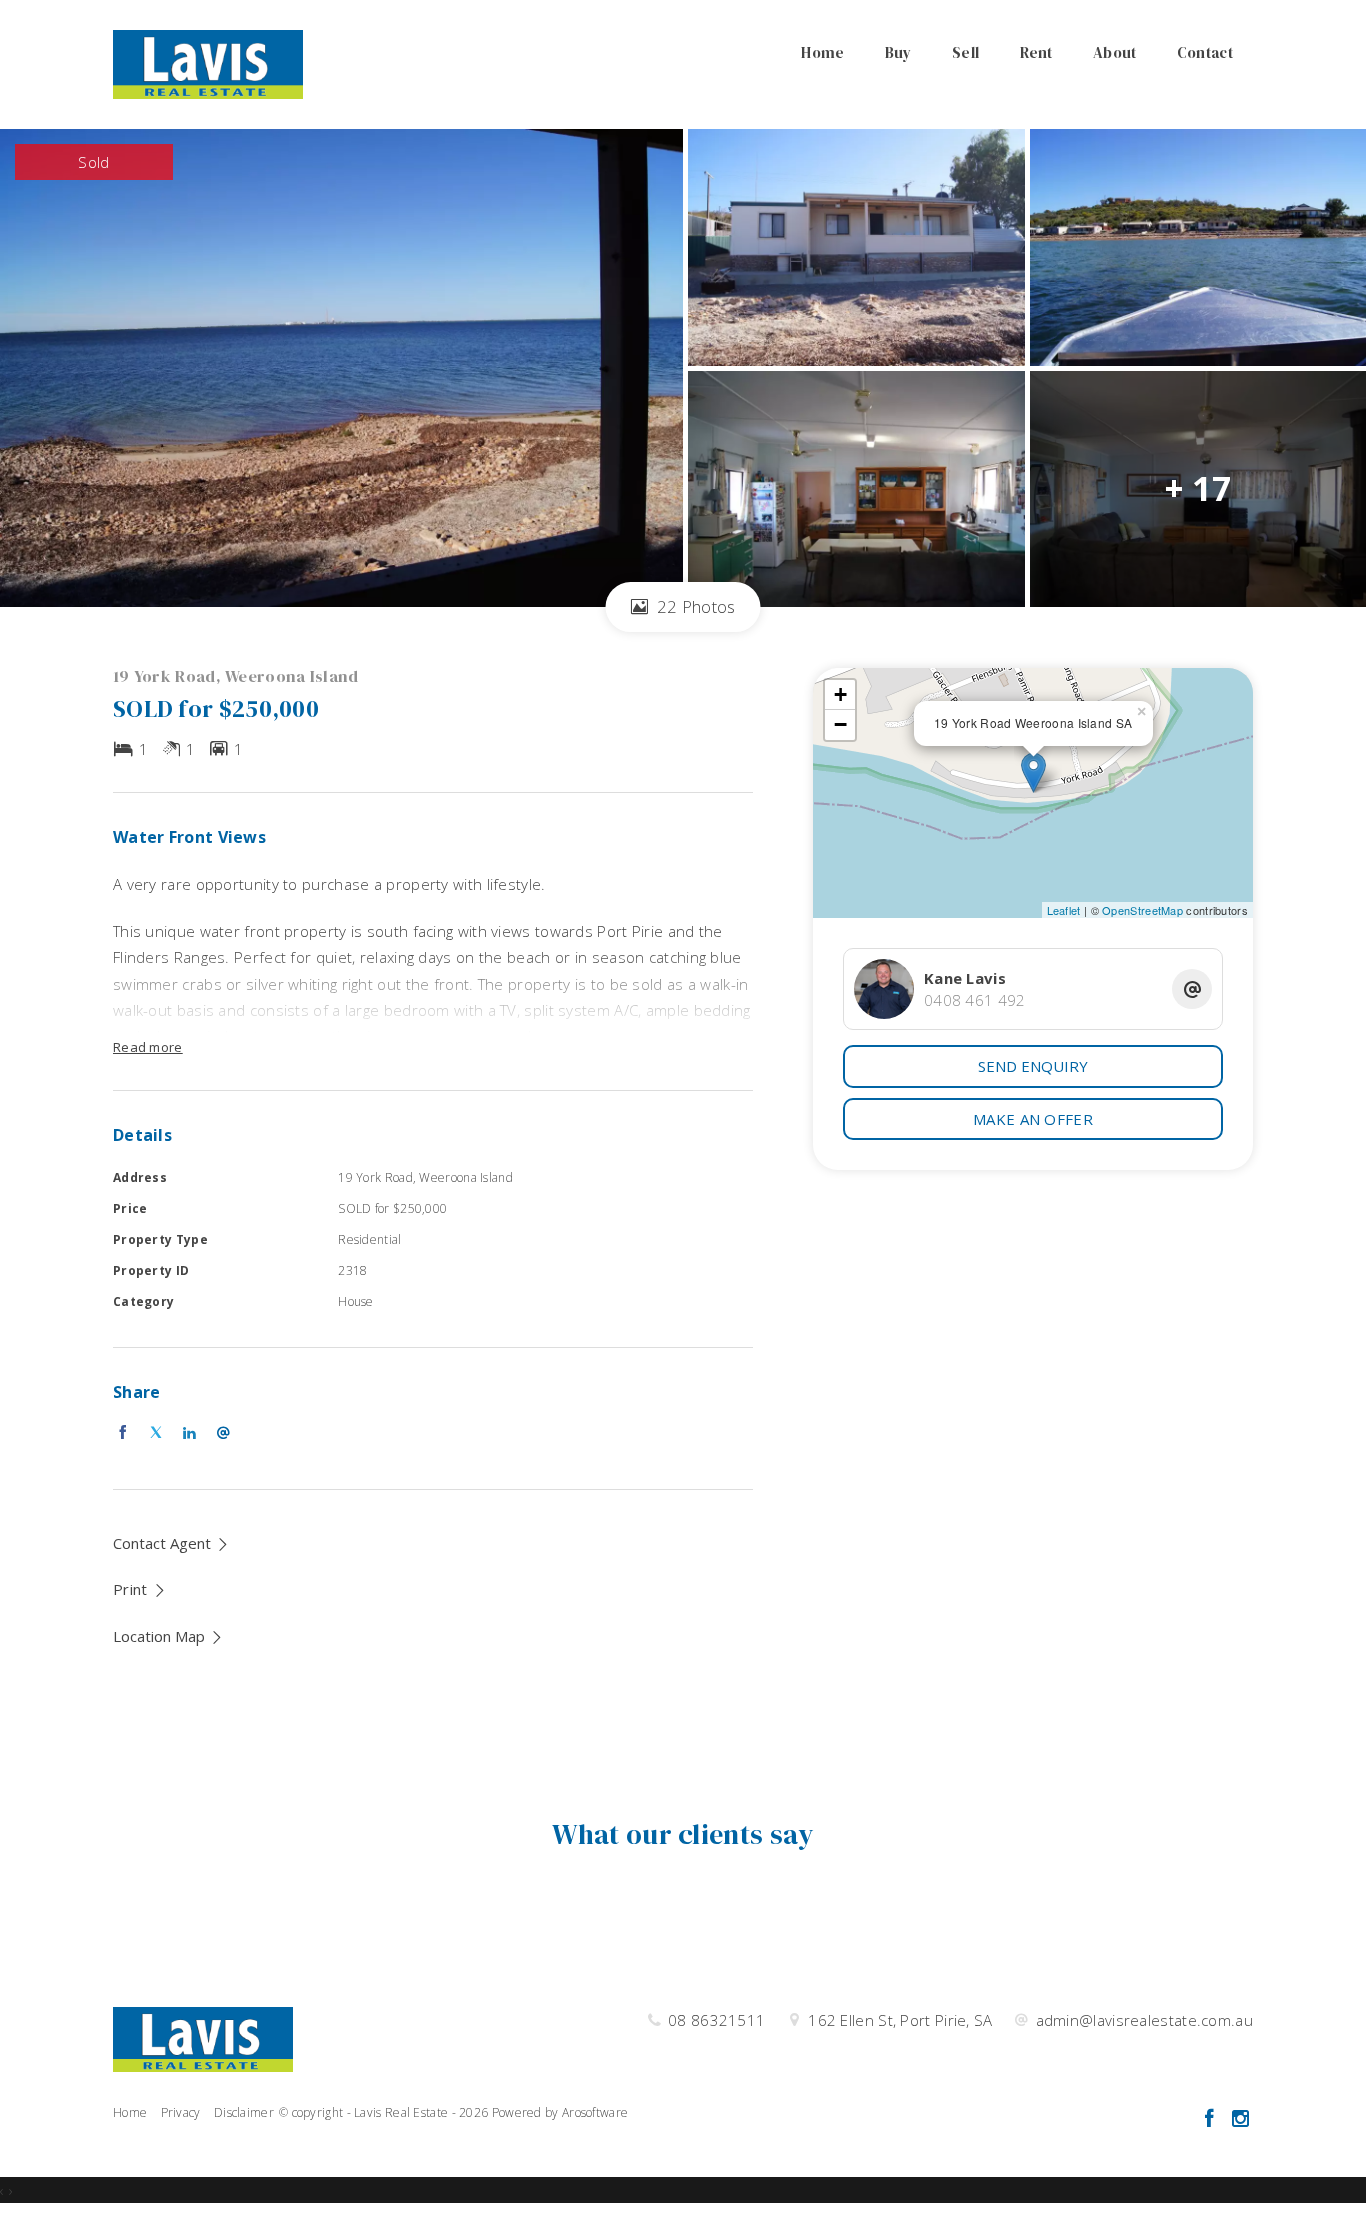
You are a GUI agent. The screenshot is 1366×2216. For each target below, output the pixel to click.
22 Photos (694, 606)
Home (822, 52)
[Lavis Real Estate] (208, 63)
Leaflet (1064, 910)
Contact (1205, 52)
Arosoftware (595, 2112)
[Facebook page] (1211, 2119)
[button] (140, 1589)
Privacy (181, 2112)
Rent (1036, 52)
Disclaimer (244, 2112)
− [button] (840, 724)
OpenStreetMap (1142, 910)
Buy (898, 52)
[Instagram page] (1240, 2119)
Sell (965, 52)
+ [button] (840, 694)
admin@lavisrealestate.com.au (1144, 2020)
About (1115, 52)
